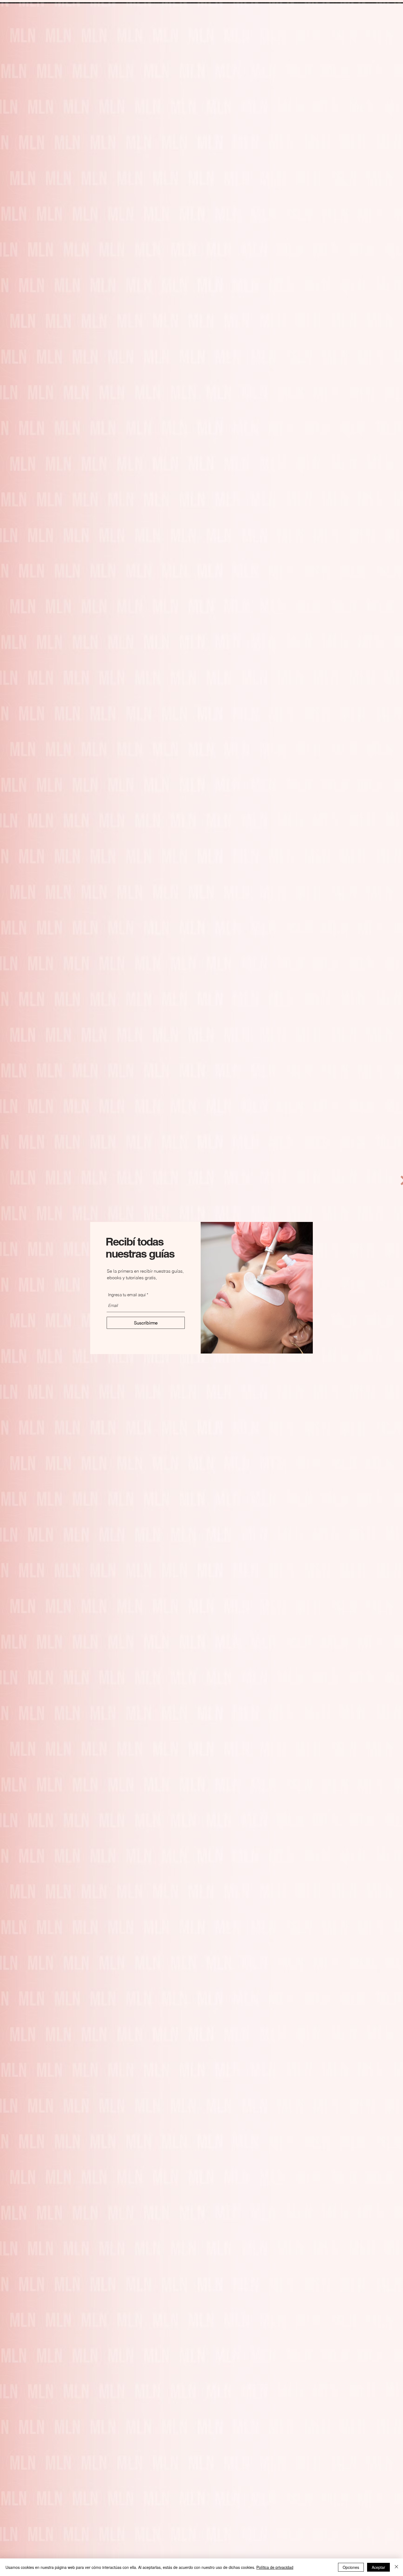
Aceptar (378, 2567)
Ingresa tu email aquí (127, 1295)
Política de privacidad (275, 2567)
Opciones (351, 2567)
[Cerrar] (396, 2567)
